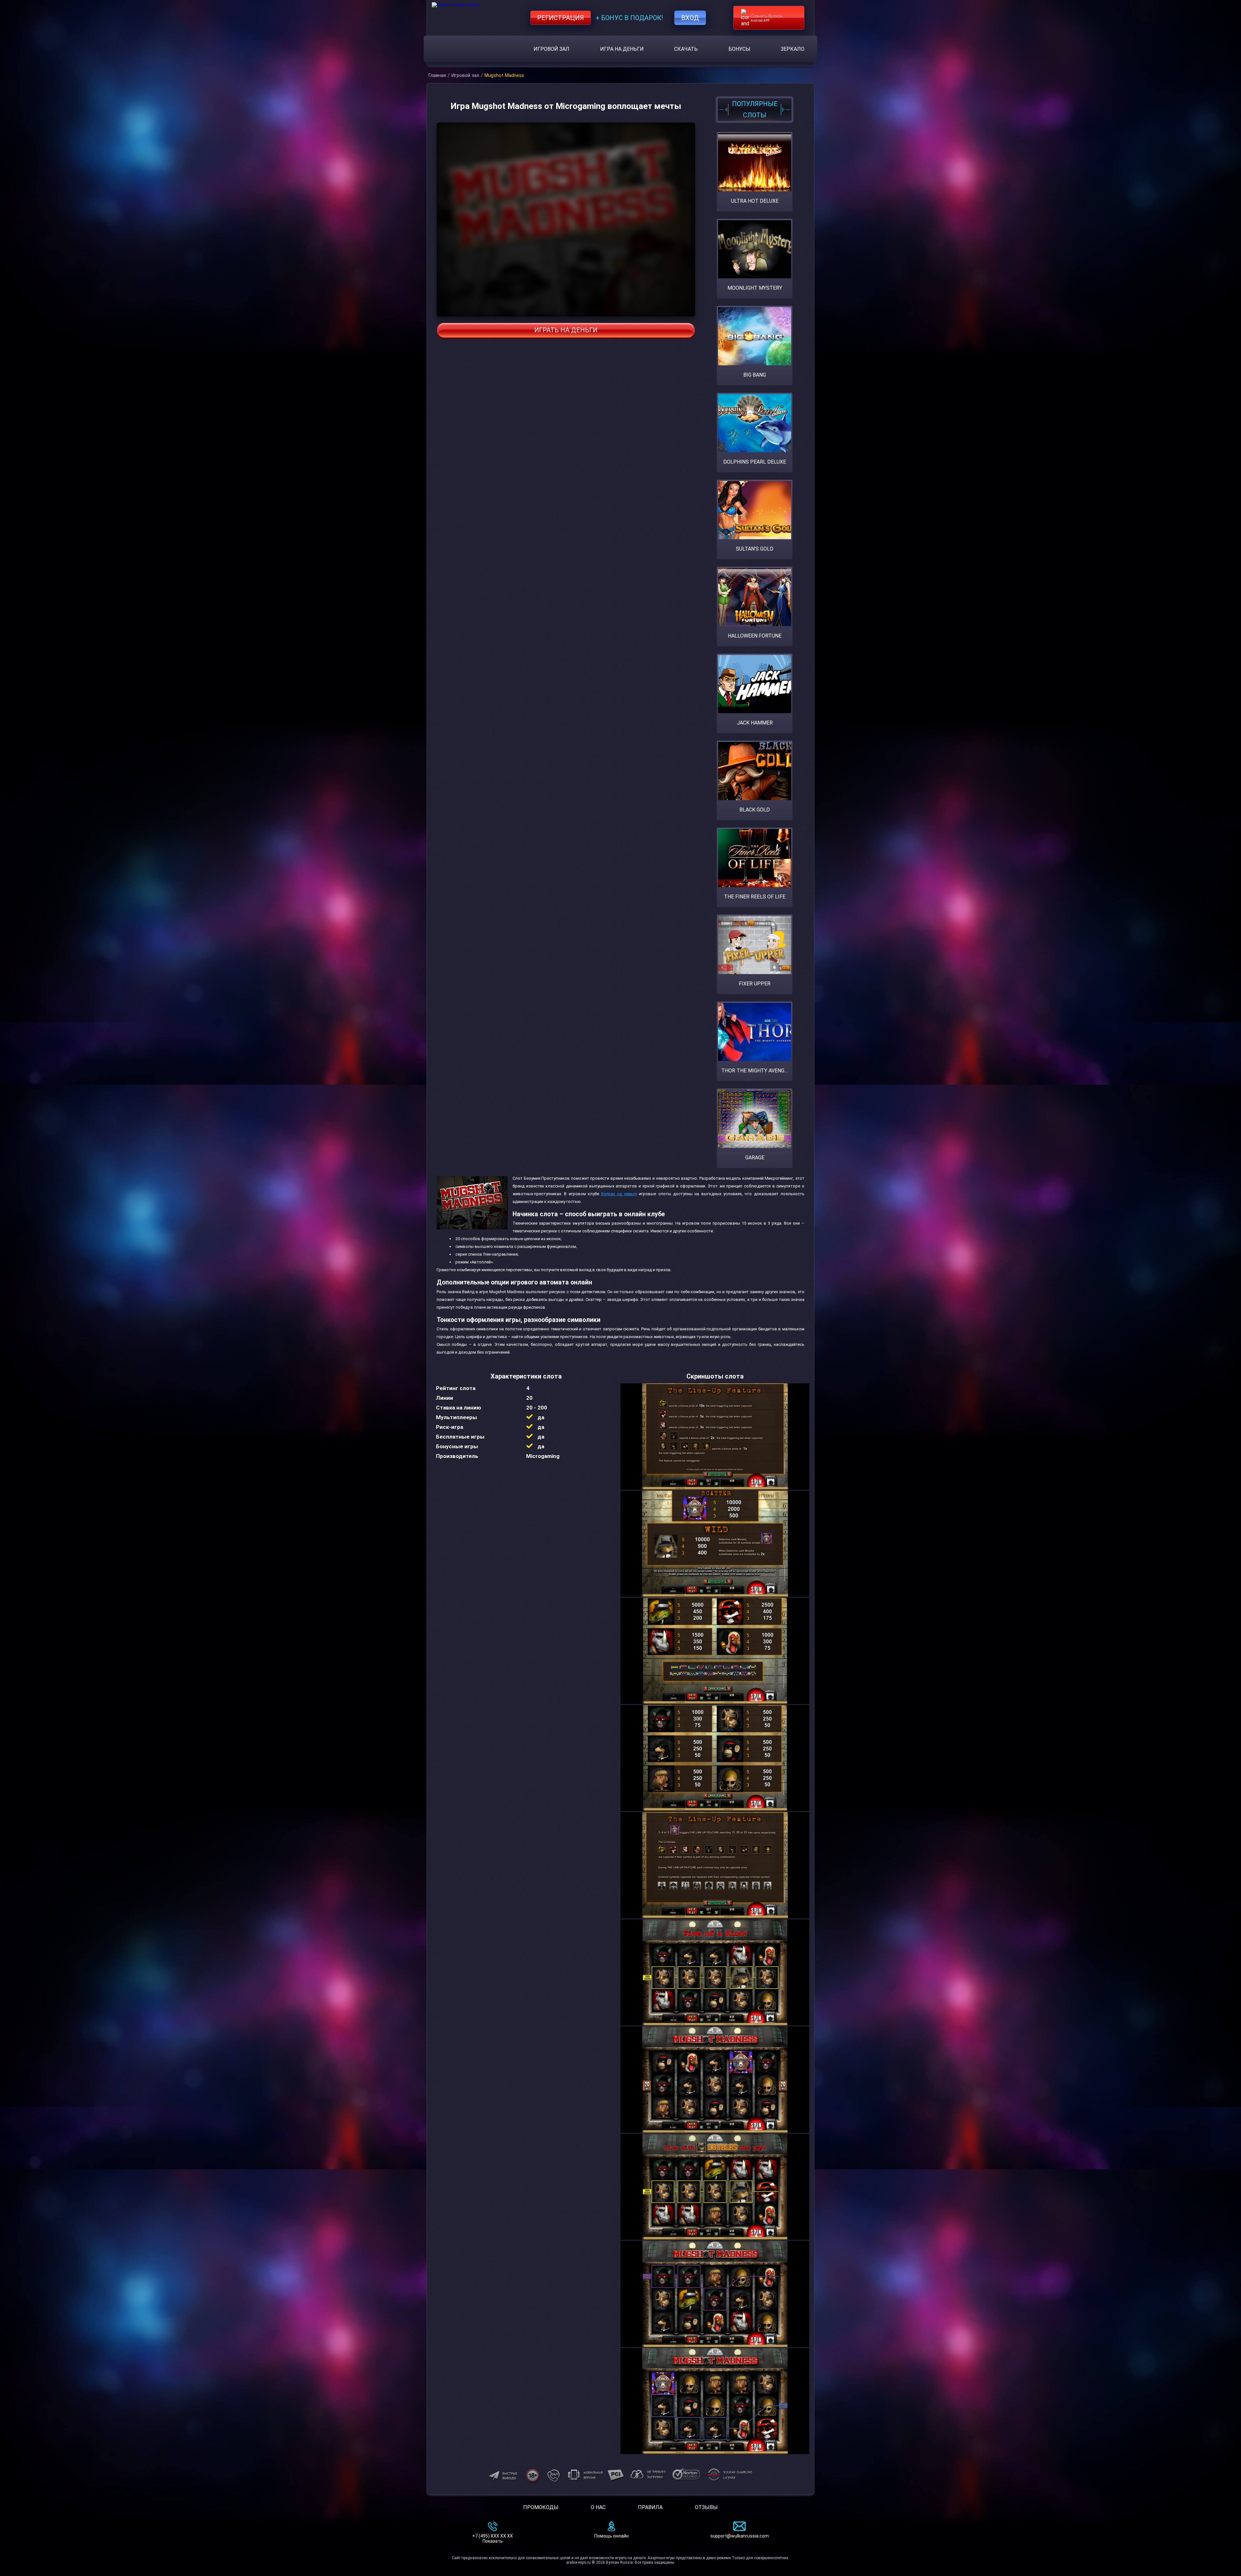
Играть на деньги (566, 330)
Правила (650, 2507)
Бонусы (739, 49)
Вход (690, 18)
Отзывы (706, 2507)
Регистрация (561, 18)
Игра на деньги (622, 49)
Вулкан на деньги (619, 1194)
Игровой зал (552, 49)
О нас (598, 2507)
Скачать (686, 49)
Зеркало (793, 49)
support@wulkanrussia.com (740, 2536)
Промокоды (541, 2507)
